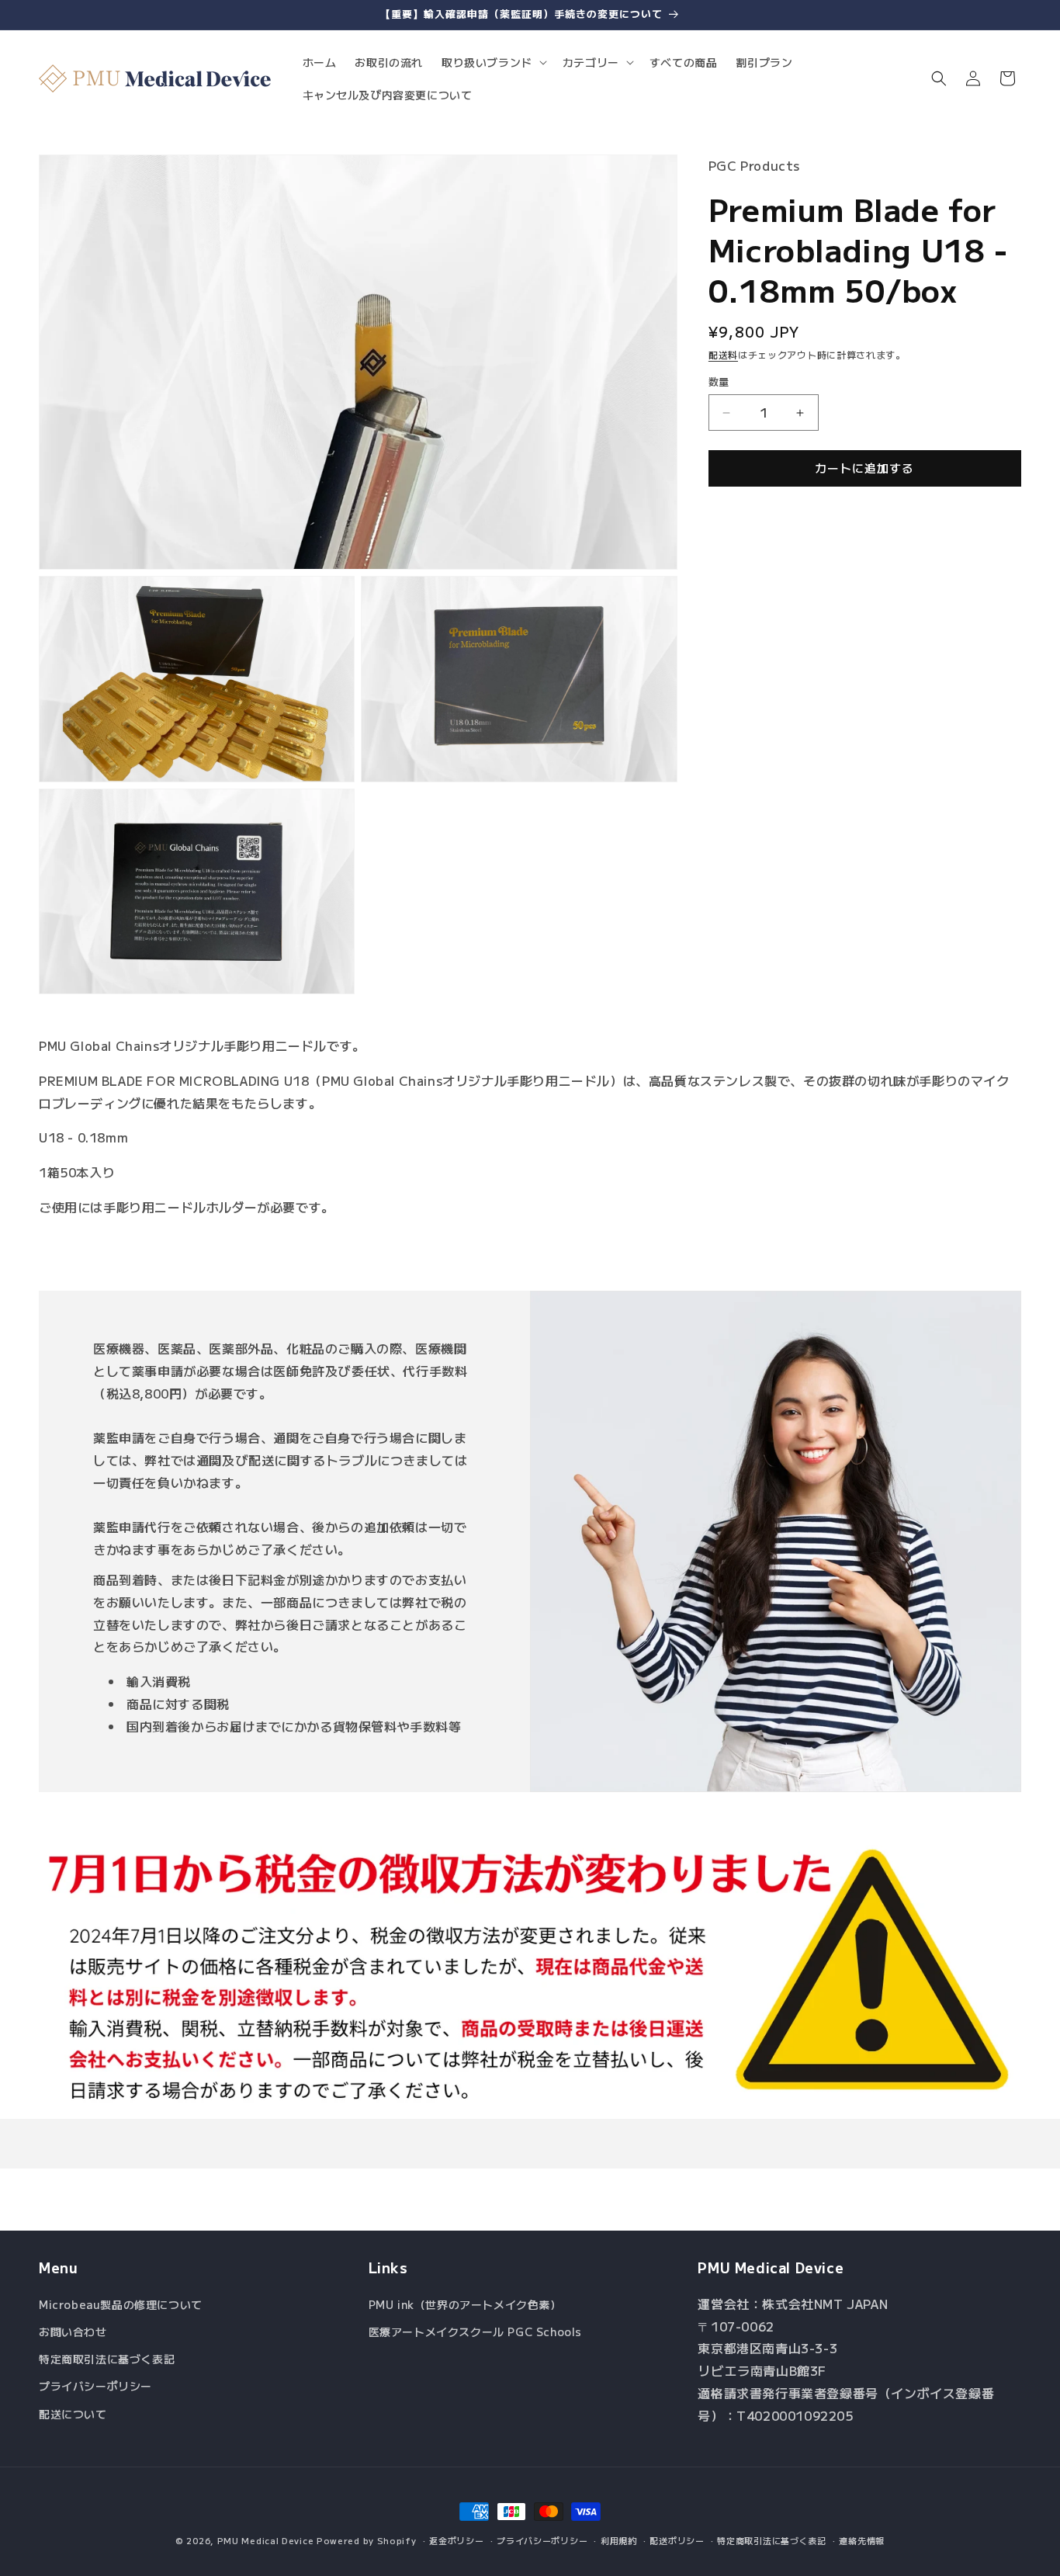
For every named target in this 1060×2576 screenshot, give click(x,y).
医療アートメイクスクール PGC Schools (475, 2332)
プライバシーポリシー (95, 2386)
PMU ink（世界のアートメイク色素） (465, 2304)
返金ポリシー (456, 2540)
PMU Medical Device (266, 2540)
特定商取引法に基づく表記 (107, 2359)
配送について (73, 2414)
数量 (719, 382)
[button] (493, 62)
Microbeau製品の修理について (121, 2304)
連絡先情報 (862, 2540)
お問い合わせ (73, 2332)
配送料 (723, 354)
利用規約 (619, 2540)
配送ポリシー (677, 2540)
